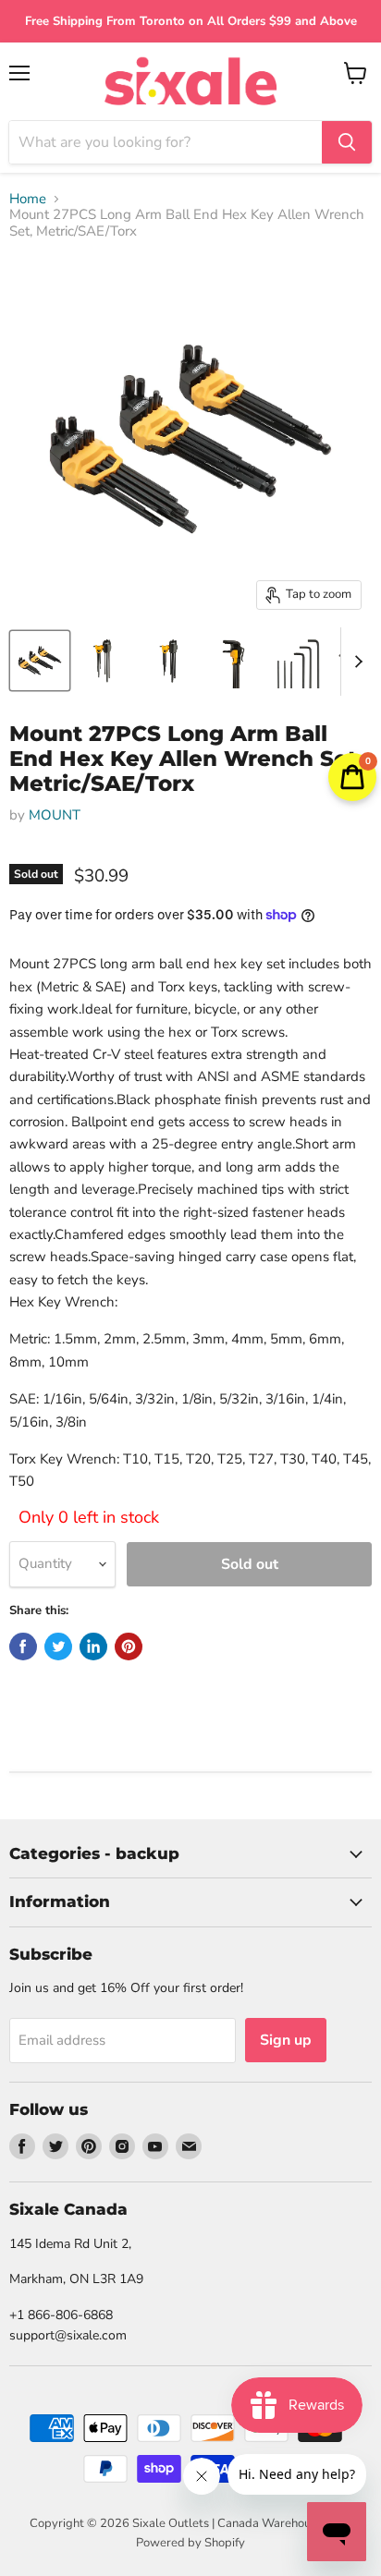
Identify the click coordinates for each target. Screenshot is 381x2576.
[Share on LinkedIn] (93, 1646)
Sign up (286, 2040)
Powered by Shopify (190, 2543)
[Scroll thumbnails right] (355, 662)
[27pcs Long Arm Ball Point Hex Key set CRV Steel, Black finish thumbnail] (40, 661)
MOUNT (55, 815)
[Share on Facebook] (23, 1646)
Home (28, 199)
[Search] (347, 142)
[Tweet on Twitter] (58, 1646)
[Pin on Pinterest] (129, 1646)
